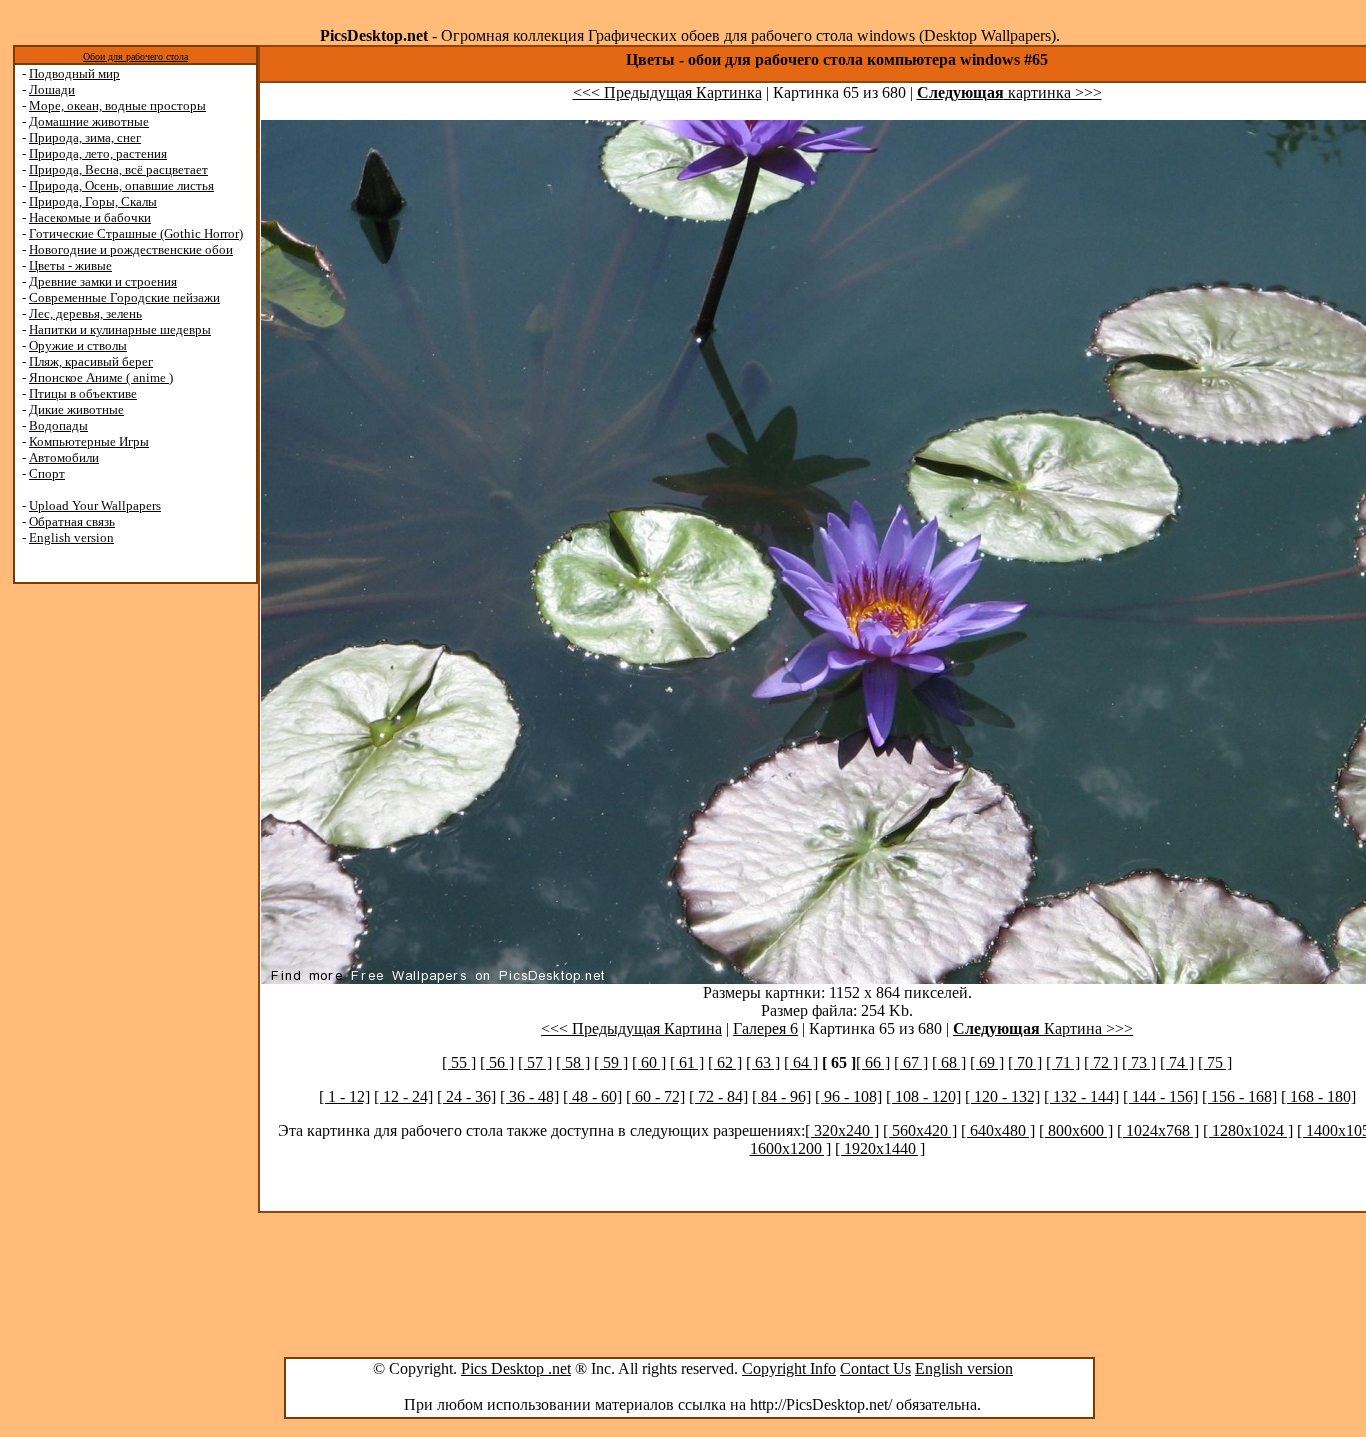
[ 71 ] (1063, 1062)
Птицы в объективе (83, 393)
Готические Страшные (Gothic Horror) (136, 233)
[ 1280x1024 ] (1248, 1130)
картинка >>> (1009, 92)
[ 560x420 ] (920, 1130)
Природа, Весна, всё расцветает (118, 169)
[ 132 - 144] (1081, 1096)
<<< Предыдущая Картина (631, 1028)
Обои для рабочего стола (135, 56)
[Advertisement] (93, 902)
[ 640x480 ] (998, 1130)
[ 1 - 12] (344, 1096)
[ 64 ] (801, 1062)
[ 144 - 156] (1160, 1096)
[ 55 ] (459, 1062)
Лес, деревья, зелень (85, 313)
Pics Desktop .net (516, 1368)
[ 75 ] (1215, 1062)
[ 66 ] (873, 1062)
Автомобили (64, 457)
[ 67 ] (911, 1062)
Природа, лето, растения (98, 153)
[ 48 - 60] (592, 1096)
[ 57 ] (535, 1062)
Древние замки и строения (103, 281)
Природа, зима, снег (85, 137)
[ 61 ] (687, 1062)
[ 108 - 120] (923, 1096)
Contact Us (875, 1368)
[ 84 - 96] (781, 1096)
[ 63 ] (763, 1062)
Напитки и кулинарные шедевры (120, 329)
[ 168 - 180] (1318, 1096)
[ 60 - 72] (655, 1096)
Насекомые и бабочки (90, 217)
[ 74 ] (1177, 1062)
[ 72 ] (1101, 1062)
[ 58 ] (573, 1062)
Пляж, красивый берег (91, 361)
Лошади (52, 89)
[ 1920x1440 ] (880, 1148)
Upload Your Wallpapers (95, 505)
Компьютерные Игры (89, 441)
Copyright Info (789, 1368)
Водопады (58, 425)
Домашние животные (89, 121)
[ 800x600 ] (1076, 1130)
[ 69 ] (987, 1062)
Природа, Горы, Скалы (93, 201)
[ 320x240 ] (842, 1130)
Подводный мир (74, 73)
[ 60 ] (649, 1062)
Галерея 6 (765, 1028)
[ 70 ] (1025, 1062)
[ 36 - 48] (529, 1096)
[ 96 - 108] (848, 1096)
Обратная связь (72, 521)
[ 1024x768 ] (1158, 1130)
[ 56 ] (497, 1062)
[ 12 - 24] (403, 1096)
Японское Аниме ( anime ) (101, 377)
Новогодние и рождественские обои (131, 249)
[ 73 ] (1139, 1062)
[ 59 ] (611, 1062)
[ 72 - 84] (718, 1096)
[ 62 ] (725, 1062)
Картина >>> (1043, 1028)
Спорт (47, 473)
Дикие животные (76, 409)
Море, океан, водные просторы (117, 105)
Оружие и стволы (78, 345)
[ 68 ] (949, 1062)
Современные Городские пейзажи (124, 297)
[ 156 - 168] (1239, 1096)
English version (71, 537)
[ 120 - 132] (1002, 1096)
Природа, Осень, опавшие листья (121, 185)
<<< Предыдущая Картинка (667, 92)
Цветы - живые (70, 265)
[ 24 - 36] (466, 1096)
